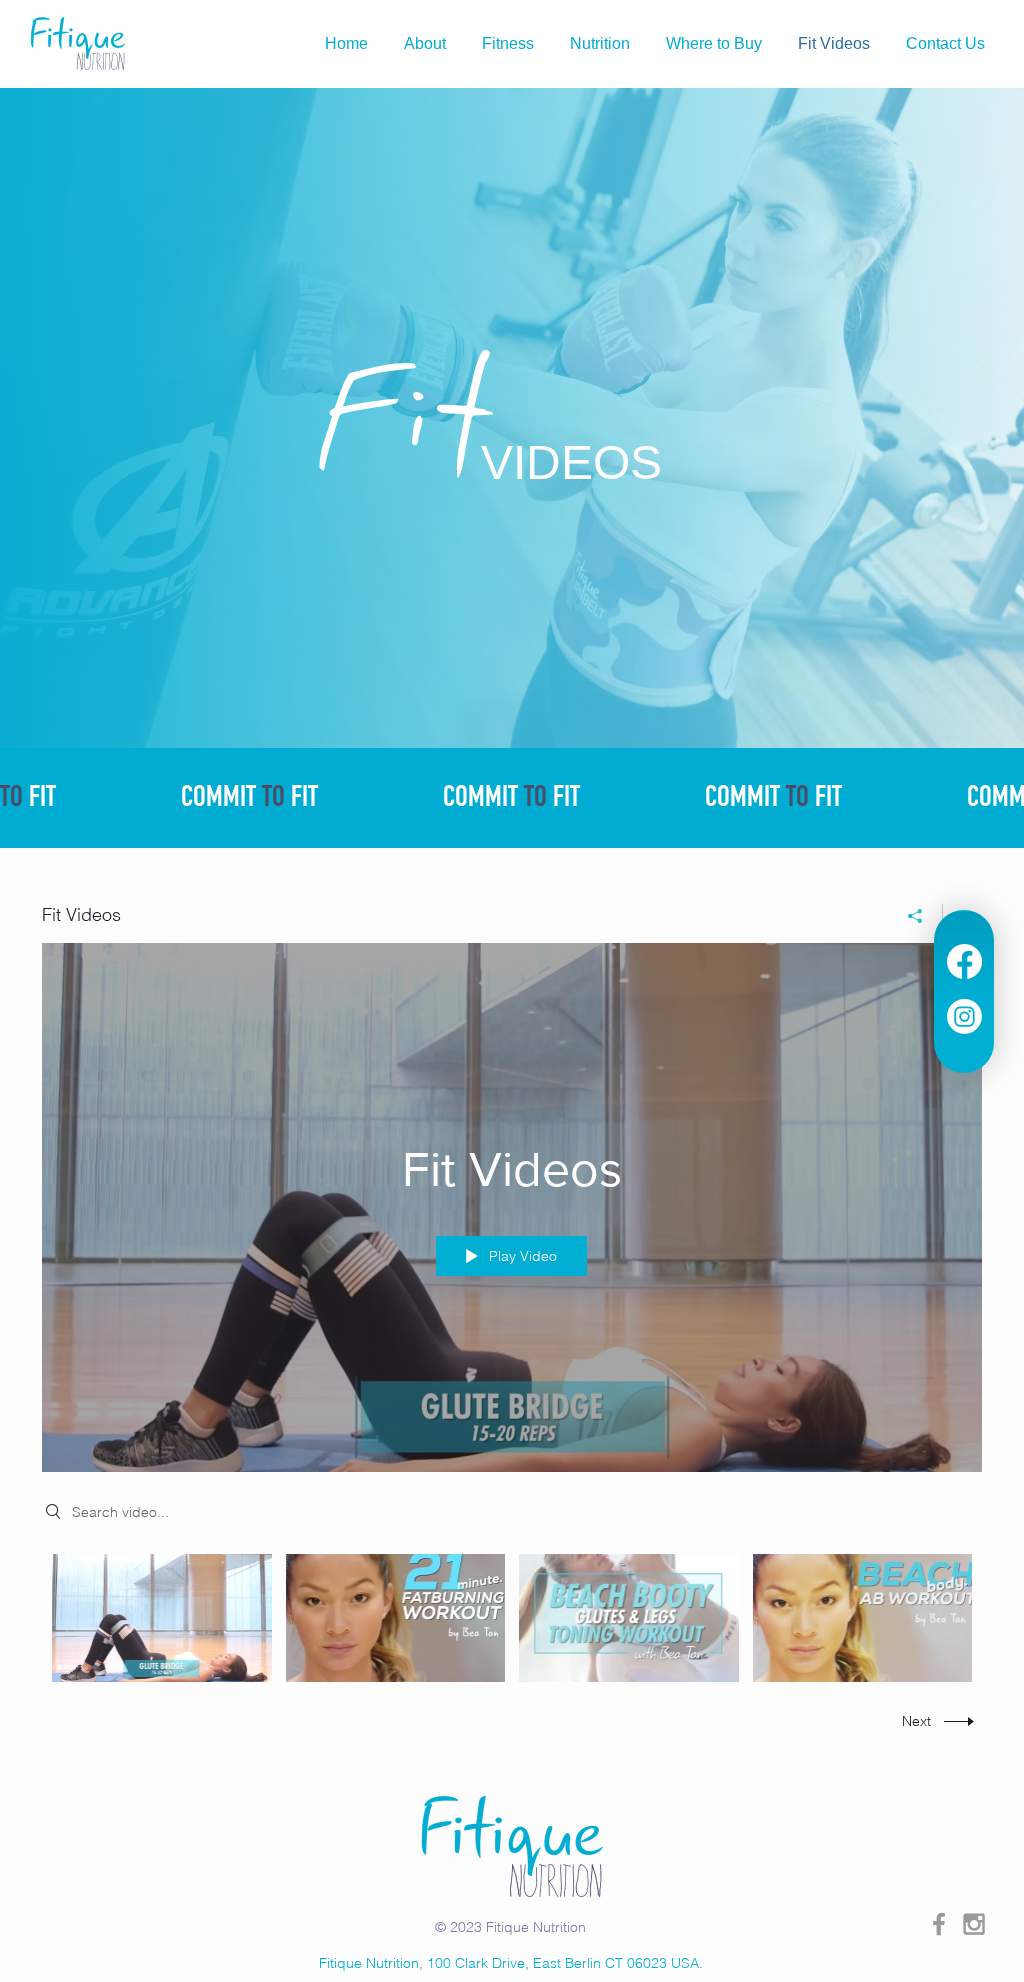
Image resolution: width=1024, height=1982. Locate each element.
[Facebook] (964, 961)
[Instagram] (964, 1016)
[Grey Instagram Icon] (974, 1924)
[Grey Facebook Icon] (939, 1924)
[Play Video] (161, 1617)
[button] (600, 44)
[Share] (915, 916)
